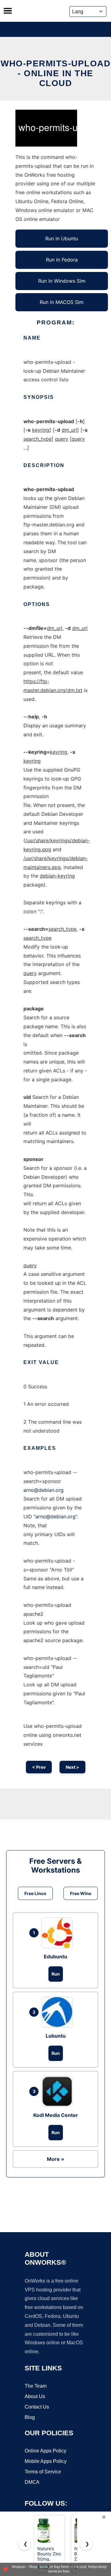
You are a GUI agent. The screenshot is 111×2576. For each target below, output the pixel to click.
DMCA (32, 2482)
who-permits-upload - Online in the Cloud (55, 73)
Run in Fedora (62, 260)
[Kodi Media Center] (59, 2091)
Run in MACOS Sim (62, 302)
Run (56, 1974)
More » (55, 2159)
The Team (36, 2386)
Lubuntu (56, 2036)
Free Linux (35, 1893)
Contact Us (37, 2407)
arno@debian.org (43, 1490)
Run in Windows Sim (62, 281)
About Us (35, 2396)
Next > (72, 1767)
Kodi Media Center (56, 2115)
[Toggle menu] (8, 11)
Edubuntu (55, 1957)
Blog (30, 2417)
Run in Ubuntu (62, 238)
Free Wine (81, 1893)
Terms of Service (43, 2472)
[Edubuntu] (59, 1933)
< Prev (39, 1767)
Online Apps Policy (45, 2451)
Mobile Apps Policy (46, 2461)
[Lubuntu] (59, 2012)
